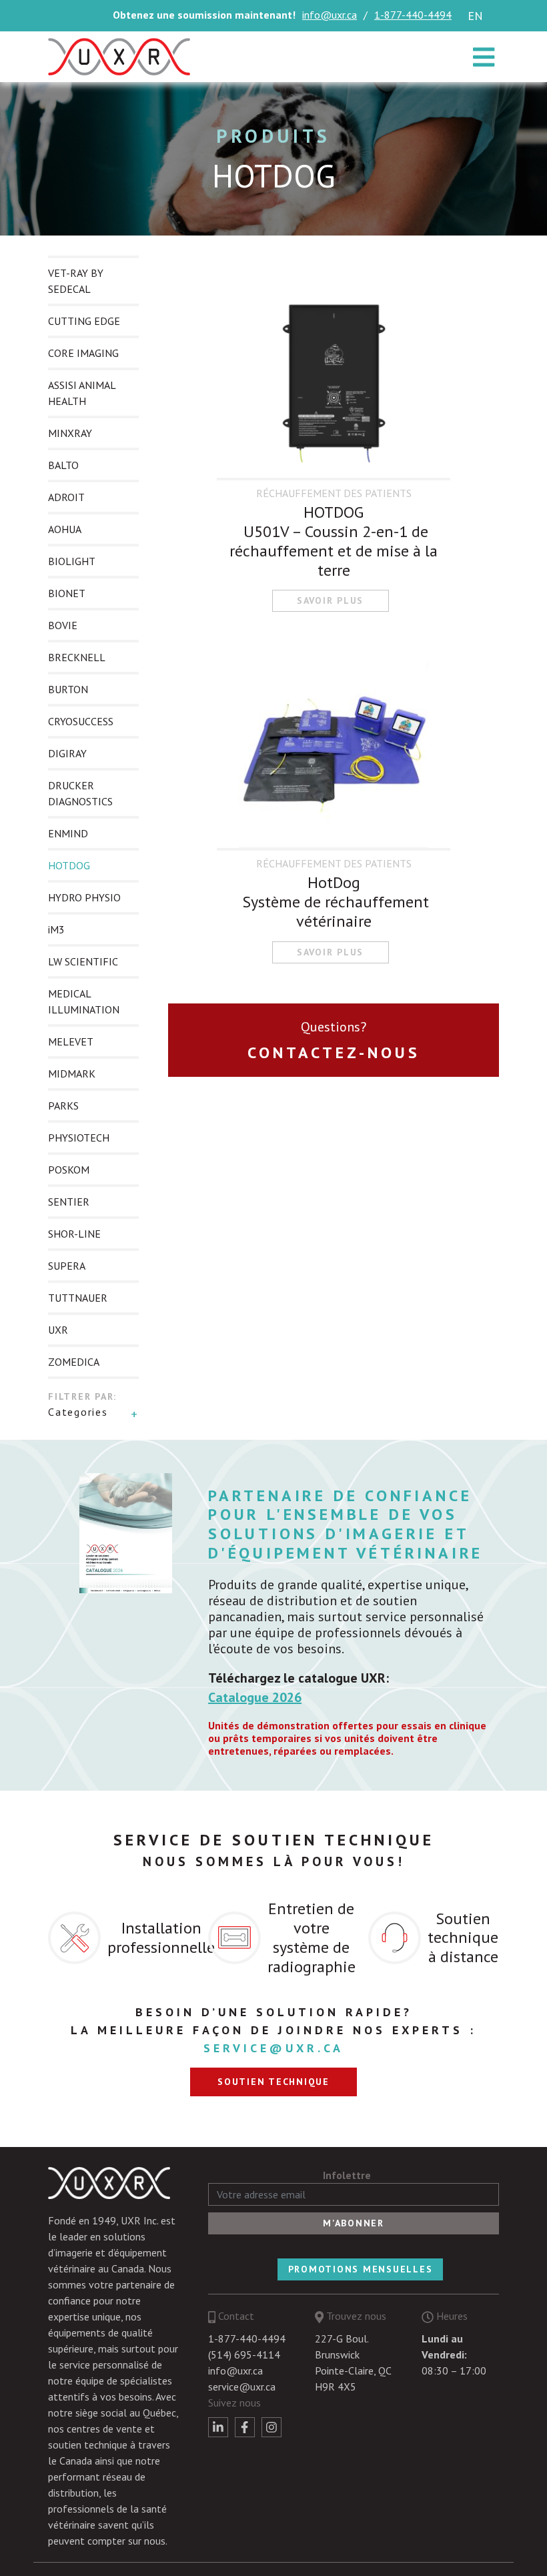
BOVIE (63, 625)
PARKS (63, 1106)
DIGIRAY (67, 753)
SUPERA (67, 1266)
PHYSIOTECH (79, 1138)
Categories (78, 1412)
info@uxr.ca (330, 15)
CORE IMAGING (83, 353)
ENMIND (68, 833)
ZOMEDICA (74, 1362)
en (475, 16)
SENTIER (69, 1202)
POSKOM (69, 1170)
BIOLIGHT (72, 561)
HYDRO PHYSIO (84, 897)
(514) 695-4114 (244, 2354)
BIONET (67, 593)
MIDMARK (72, 1074)
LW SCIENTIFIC (83, 961)
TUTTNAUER (78, 1298)
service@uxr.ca (273, 2048)
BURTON (68, 689)
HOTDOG (69, 865)
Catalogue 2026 (255, 1697)
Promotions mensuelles (361, 2269)
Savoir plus (330, 600)
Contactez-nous (334, 1052)
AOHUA (65, 529)
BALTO (63, 465)
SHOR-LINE (74, 1234)
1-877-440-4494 (413, 15)
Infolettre (347, 2175)
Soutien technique (273, 2082)
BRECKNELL (77, 657)
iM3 (56, 929)
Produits (273, 136)
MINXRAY (70, 433)
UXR (58, 1330)
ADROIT (66, 497)
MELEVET (71, 1041)
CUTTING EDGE (84, 321)
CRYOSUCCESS (81, 721)
